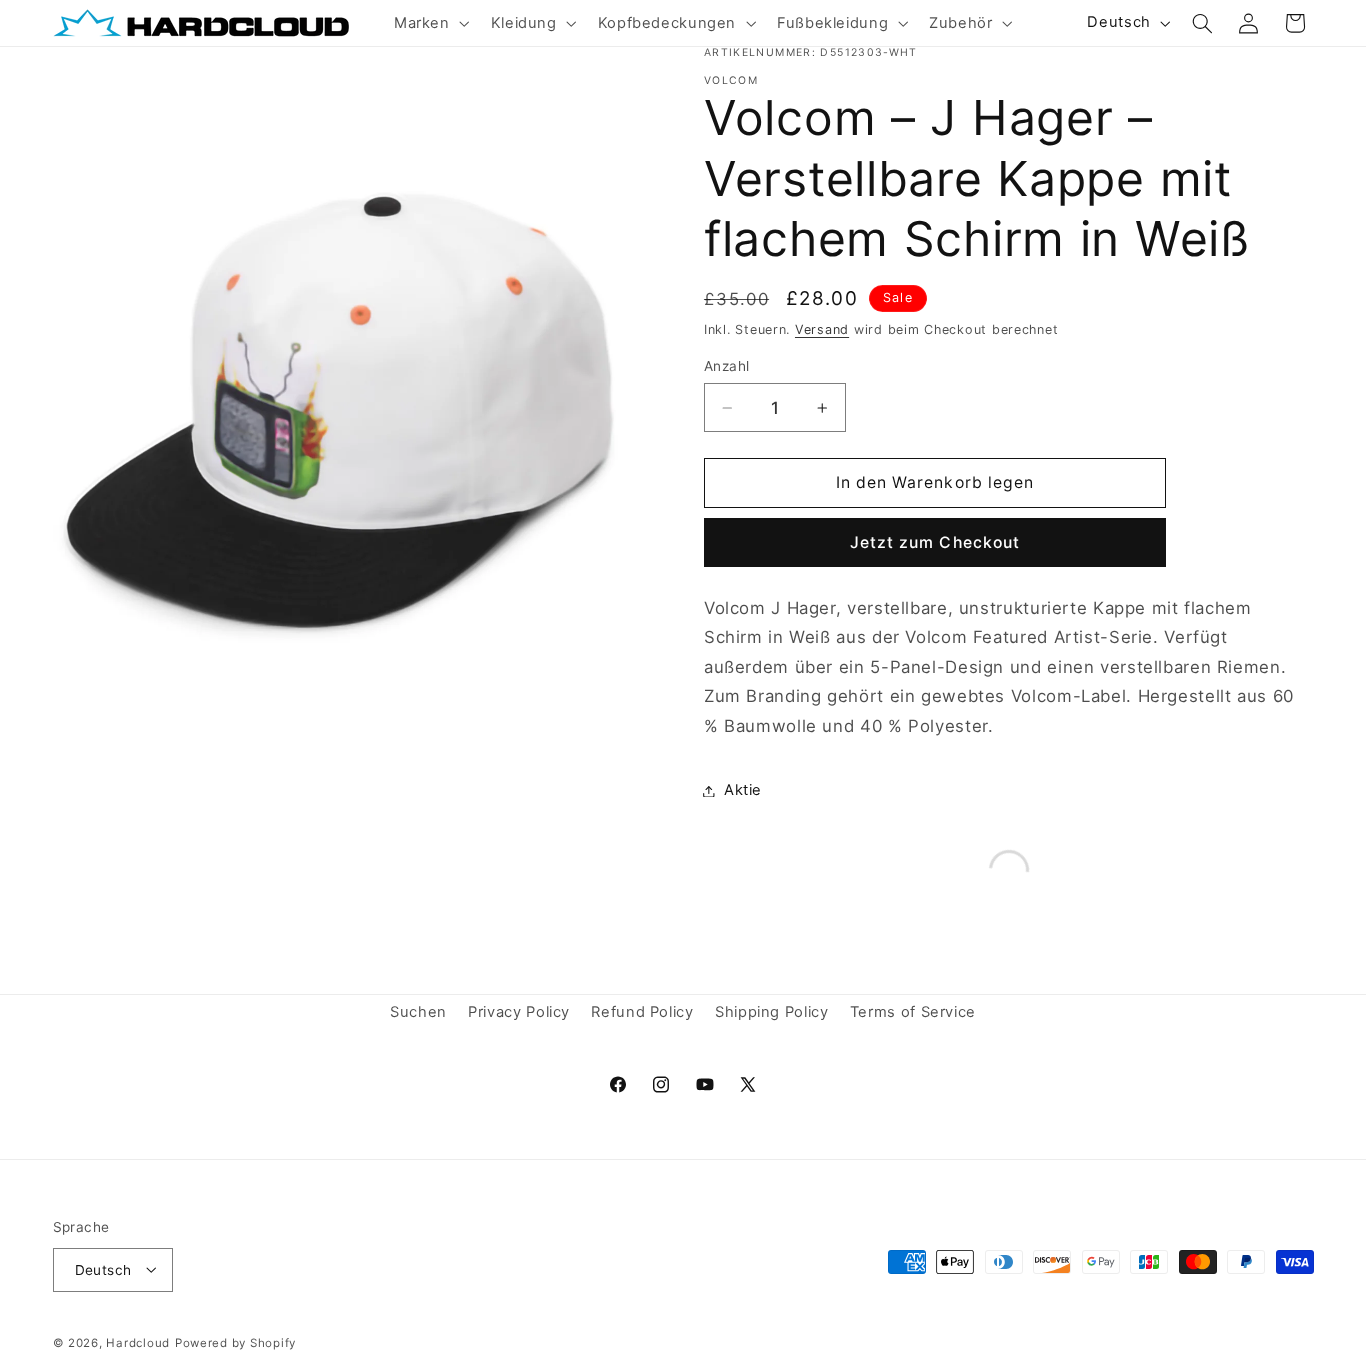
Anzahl (727, 366)
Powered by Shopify (235, 1342)
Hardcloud (138, 1342)
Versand (822, 329)
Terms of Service (913, 1013)
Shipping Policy (771, 1013)
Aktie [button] (743, 790)
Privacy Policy (519, 1013)
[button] (429, 23)
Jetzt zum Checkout (935, 542)
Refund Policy (642, 1013)
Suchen (418, 1013)
